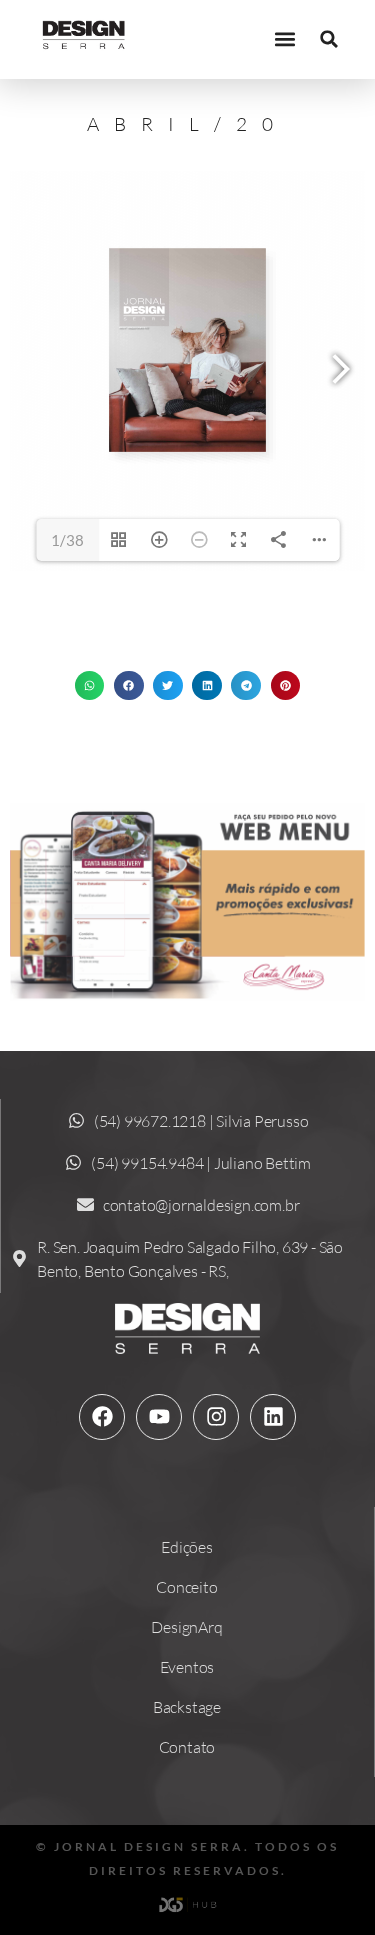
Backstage (187, 1707)
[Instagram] (216, 1417)
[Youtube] (159, 1417)
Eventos (187, 1667)
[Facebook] (102, 1417)
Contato (187, 1747)
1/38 (67, 540)
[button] (284, 39)
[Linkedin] (273, 1417)
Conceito (186, 1587)
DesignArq (186, 1627)
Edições (187, 1547)
